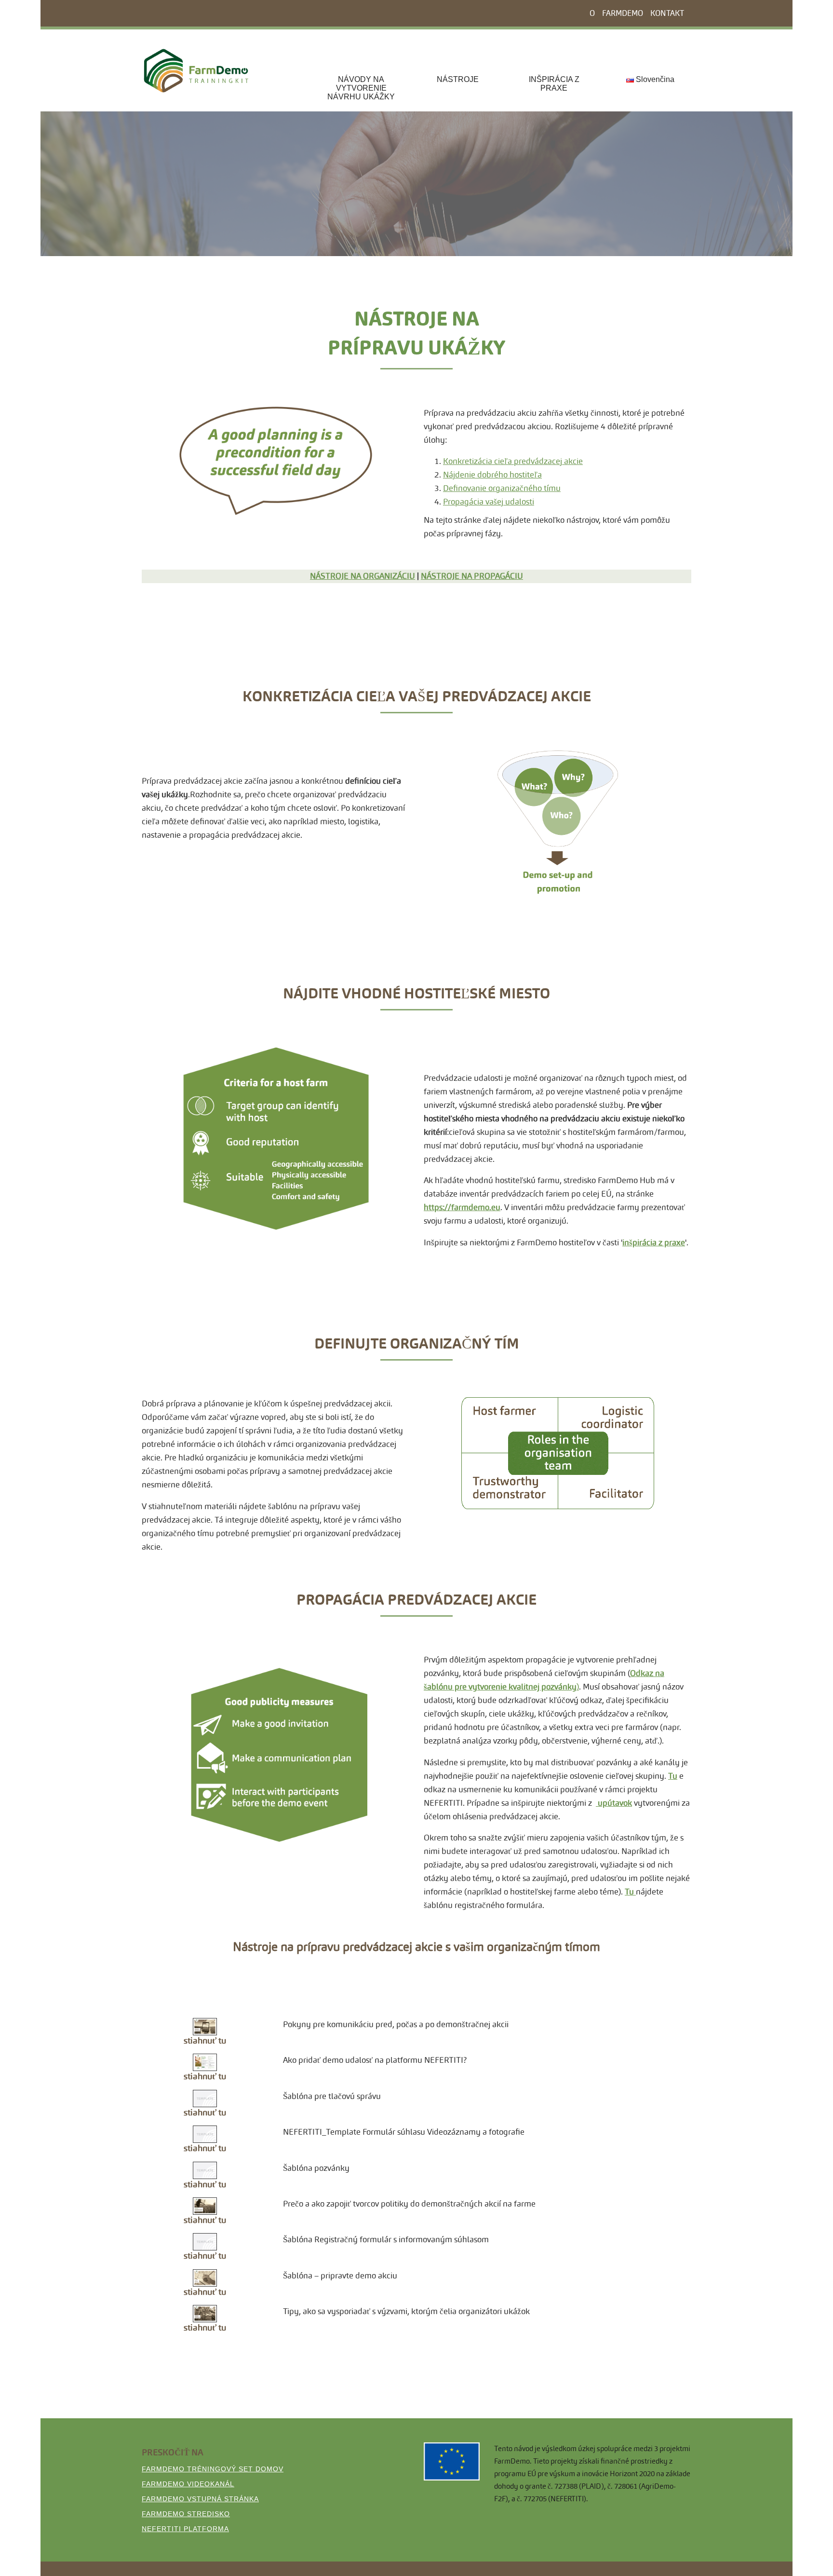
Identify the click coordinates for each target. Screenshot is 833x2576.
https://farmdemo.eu (462, 1207)
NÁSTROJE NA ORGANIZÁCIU (363, 576)
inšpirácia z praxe (654, 1243)
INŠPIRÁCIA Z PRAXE (554, 84)
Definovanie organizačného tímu (502, 488)
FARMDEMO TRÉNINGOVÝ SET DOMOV (213, 2469)
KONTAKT (667, 13)
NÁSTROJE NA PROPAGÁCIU (472, 576)
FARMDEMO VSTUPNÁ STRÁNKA (200, 2499)
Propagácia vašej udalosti (489, 502)
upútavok (614, 1803)
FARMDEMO (623, 13)
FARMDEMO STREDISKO (186, 2514)
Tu (673, 1776)
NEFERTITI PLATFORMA (185, 2529)
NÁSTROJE (458, 79)
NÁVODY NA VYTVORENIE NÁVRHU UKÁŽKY (361, 88)
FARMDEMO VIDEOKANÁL (188, 2484)
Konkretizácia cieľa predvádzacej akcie (513, 461)
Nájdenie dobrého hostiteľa (492, 475)
